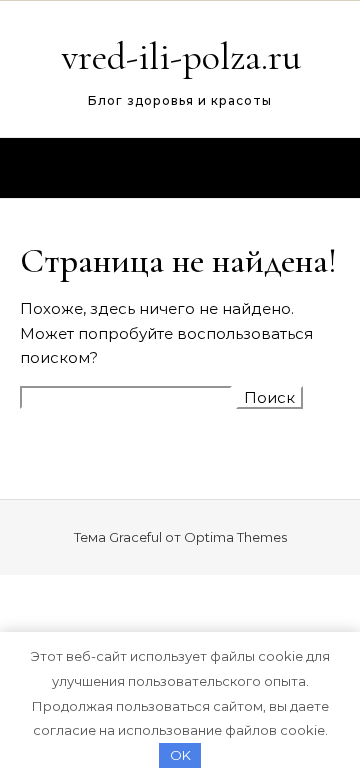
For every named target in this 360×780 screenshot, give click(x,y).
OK (180, 755)
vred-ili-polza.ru (181, 57)
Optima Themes (235, 537)
